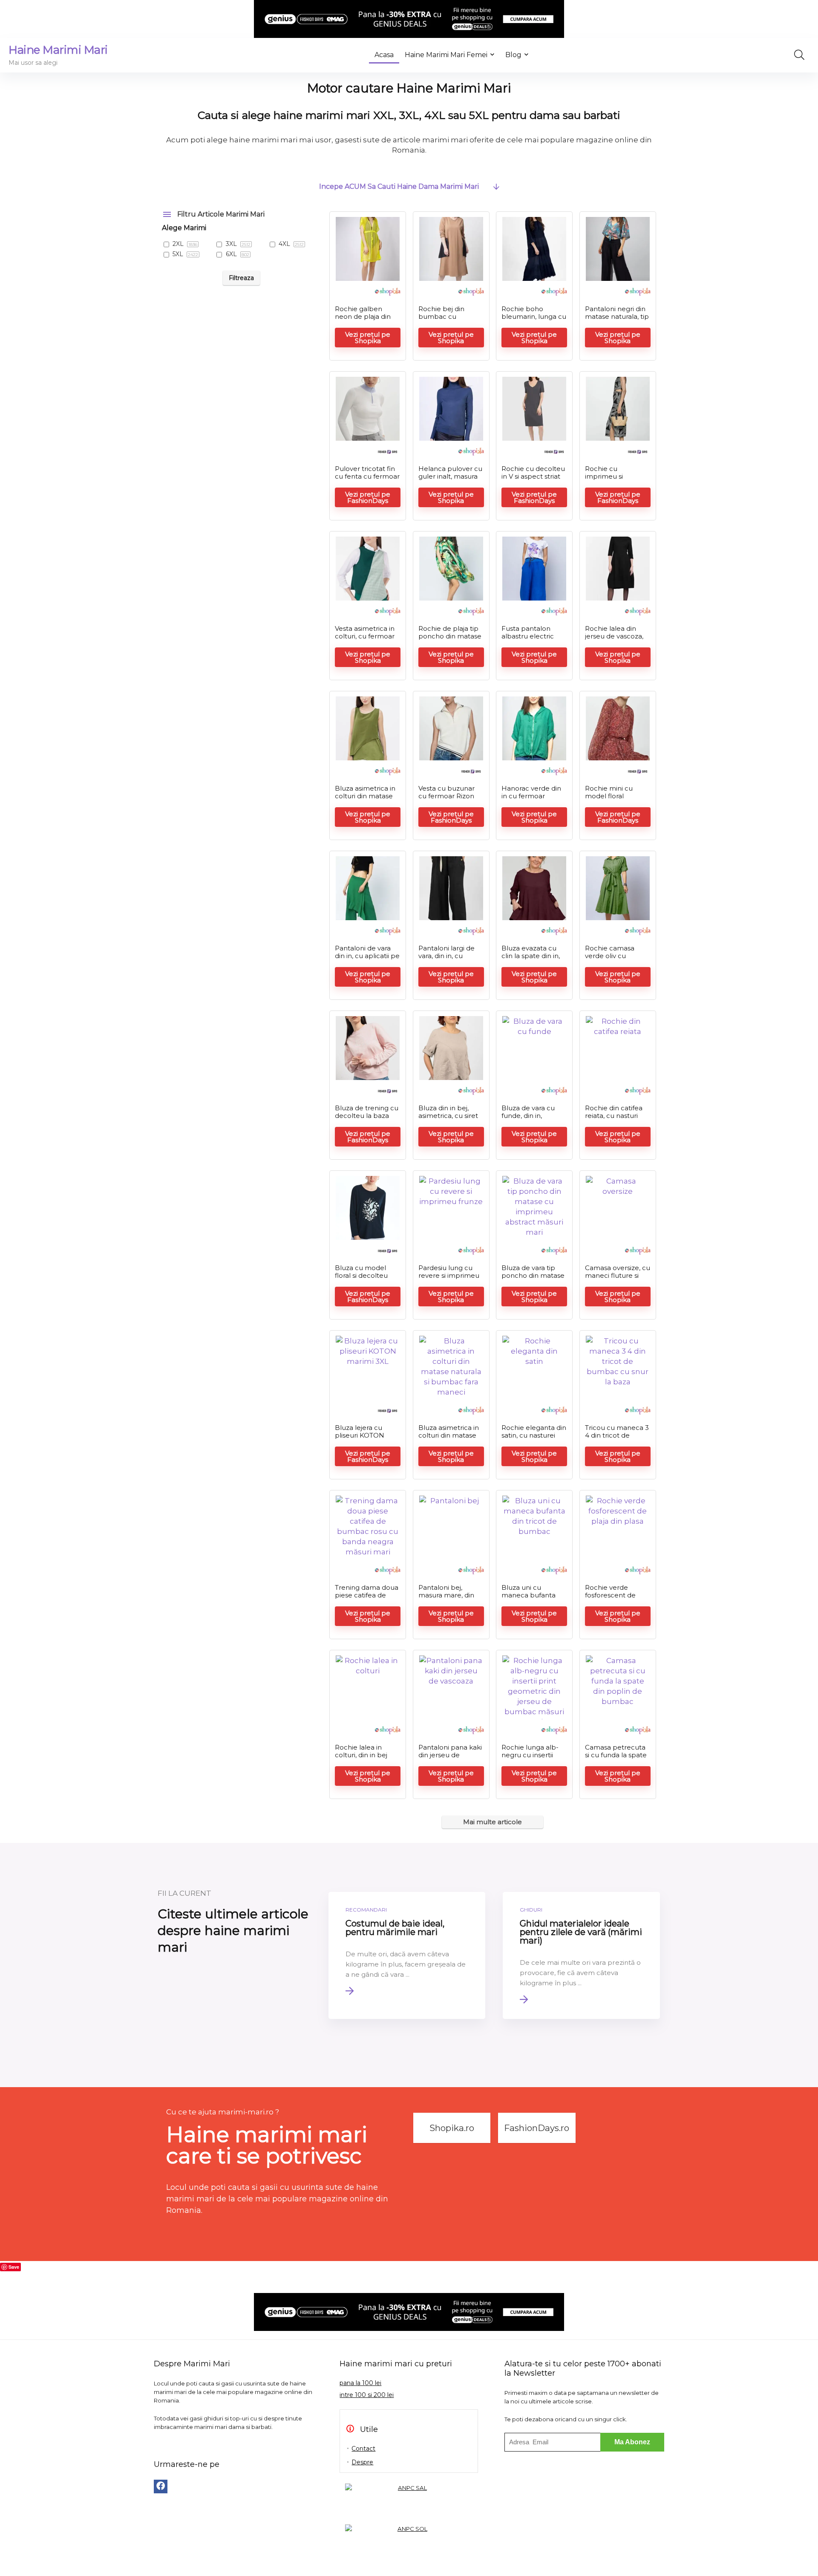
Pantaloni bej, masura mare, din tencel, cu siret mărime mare (446, 1599)
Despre (362, 2462)
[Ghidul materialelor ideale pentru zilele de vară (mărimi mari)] (581, 1955)
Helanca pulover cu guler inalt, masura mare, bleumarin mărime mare (450, 480)
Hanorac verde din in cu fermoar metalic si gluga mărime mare (531, 800)
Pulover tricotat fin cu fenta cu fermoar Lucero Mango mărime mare (367, 480)
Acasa (384, 55)
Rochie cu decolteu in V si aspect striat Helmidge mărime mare (533, 480)
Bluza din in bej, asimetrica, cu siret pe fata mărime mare (448, 1119)
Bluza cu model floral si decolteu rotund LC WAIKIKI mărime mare (366, 1279)
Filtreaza (241, 278)
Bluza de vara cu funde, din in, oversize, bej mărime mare (528, 1119)
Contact (363, 2449)
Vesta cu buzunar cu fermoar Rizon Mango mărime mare (446, 800)
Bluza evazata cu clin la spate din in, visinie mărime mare (534, 956)
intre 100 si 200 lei (367, 2395)
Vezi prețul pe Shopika (368, 338)
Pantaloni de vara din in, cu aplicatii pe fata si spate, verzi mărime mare (367, 960)
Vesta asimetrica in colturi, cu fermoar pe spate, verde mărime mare (365, 640)
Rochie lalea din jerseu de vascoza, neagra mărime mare (614, 640)
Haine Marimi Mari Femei (446, 55)
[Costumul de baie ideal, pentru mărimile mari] (407, 1955)
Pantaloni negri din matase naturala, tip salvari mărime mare (617, 320)
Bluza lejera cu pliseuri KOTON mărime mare (360, 1435)
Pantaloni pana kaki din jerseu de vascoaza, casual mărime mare (450, 1759)
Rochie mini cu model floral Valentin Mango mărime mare (610, 800)
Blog (513, 55)
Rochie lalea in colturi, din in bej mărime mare (361, 1755)
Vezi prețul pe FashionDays (368, 497)
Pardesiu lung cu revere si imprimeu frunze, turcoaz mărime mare (449, 1279)
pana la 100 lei (360, 2383)
